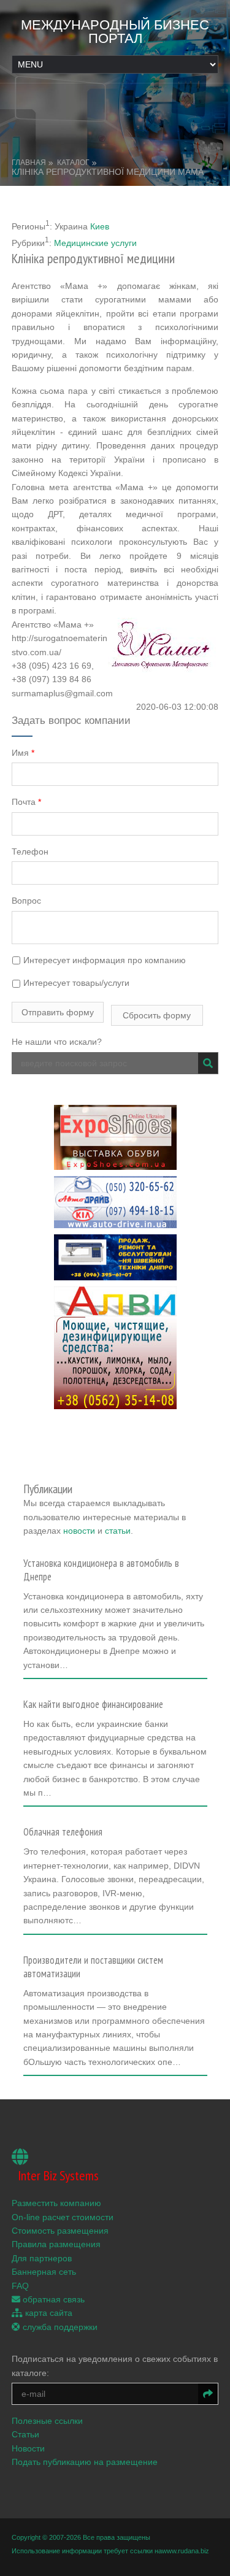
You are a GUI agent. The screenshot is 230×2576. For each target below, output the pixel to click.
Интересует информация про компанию (103, 960)
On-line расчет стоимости (63, 2217)
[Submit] (208, 1063)
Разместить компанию (56, 2203)
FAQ (20, 2286)
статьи (118, 1531)
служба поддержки (59, 2327)
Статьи (25, 2434)
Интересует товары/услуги (75, 983)
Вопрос (26, 901)
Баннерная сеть (44, 2272)
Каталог (73, 163)
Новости (28, 2448)
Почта (26, 802)
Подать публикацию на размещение (85, 2462)
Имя (23, 753)
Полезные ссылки (47, 2421)
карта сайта (48, 2313)
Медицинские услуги (95, 243)
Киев (100, 226)
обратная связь (52, 2299)
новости (79, 1531)
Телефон (30, 852)
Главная (29, 163)
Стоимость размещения (60, 2231)
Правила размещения (56, 2244)
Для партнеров (42, 2258)
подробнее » (54, 1669)
